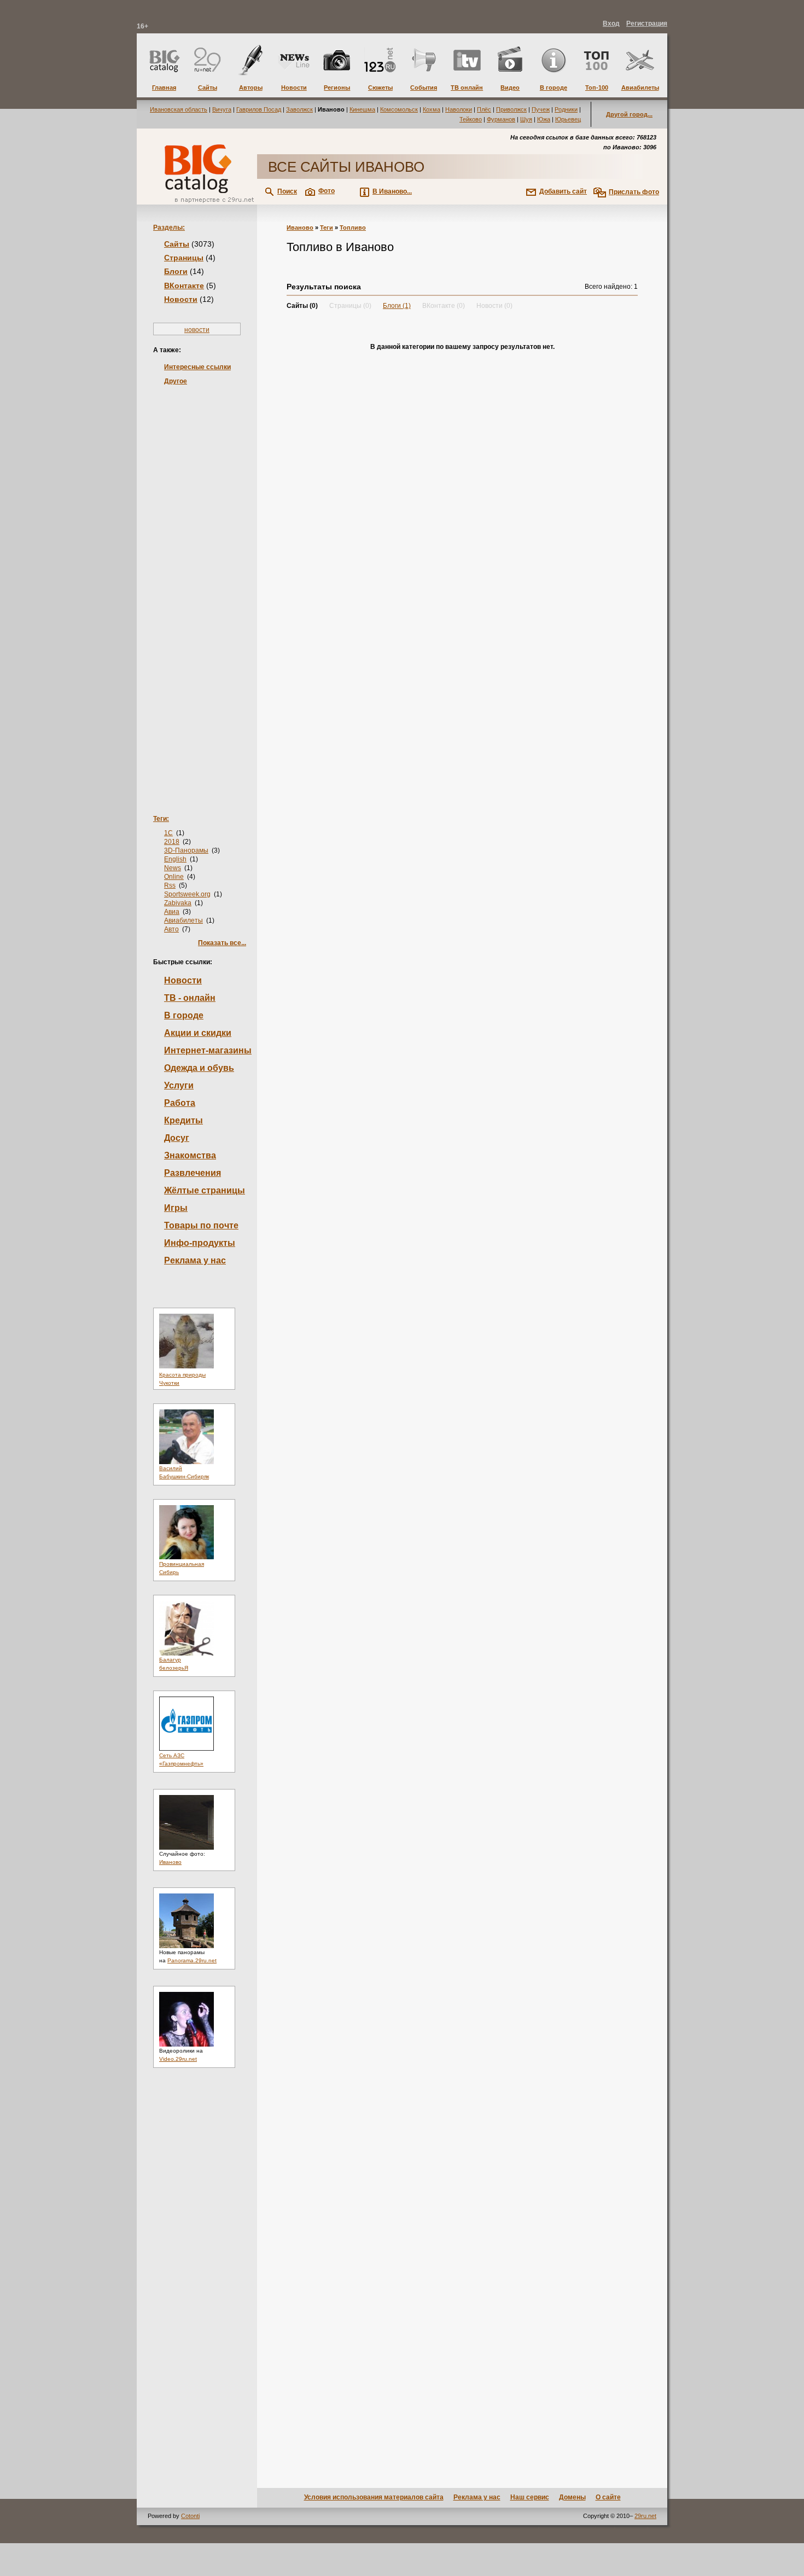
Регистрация (647, 24)
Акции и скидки (198, 1033)
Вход (611, 24)
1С (168, 833)
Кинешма (362, 109)
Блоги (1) (397, 306)
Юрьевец (568, 119)
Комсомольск (399, 109)
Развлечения (193, 1173)
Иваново (170, 1862)
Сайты (177, 244)
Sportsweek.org (187, 894)
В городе (184, 1015)
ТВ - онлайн (190, 998)
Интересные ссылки (197, 367)
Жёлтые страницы (205, 1190)
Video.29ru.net (178, 2059)
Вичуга (222, 109)
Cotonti (190, 2516)
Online (174, 877)
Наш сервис (530, 2497)
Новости (181, 299)
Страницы (184, 258)
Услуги (179, 1085)
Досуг (177, 1138)
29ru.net (645, 2516)
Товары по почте (201, 1225)
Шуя (526, 119)
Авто (171, 929)
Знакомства (190, 1155)
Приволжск (511, 109)
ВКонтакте (184, 285)
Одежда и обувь (199, 1068)
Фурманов (501, 119)
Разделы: (169, 228)
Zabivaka (178, 903)
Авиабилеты (183, 920)
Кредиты (183, 1120)
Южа (544, 119)
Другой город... (629, 114)
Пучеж (541, 109)
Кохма (432, 109)
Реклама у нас (195, 1260)
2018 (172, 842)
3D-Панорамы (186, 850)
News (173, 868)
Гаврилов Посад (259, 109)
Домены (572, 2497)
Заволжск (299, 109)
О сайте (608, 2497)
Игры (176, 1208)
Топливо (353, 228)
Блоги (176, 271)
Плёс (484, 109)
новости (197, 330)
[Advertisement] (197, 583)
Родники (566, 109)
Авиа (172, 912)
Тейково (471, 119)
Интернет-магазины (208, 1050)
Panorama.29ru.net (192, 1960)
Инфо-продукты (200, 1243)
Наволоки (459, 109)
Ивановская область (179, 109)
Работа (180, 1103)
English (175, 859)
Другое (176, 381)
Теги (327, 228)
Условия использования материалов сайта (374, 2497)
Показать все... (222, 943)
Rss (170, 885)
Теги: (161, 819)
